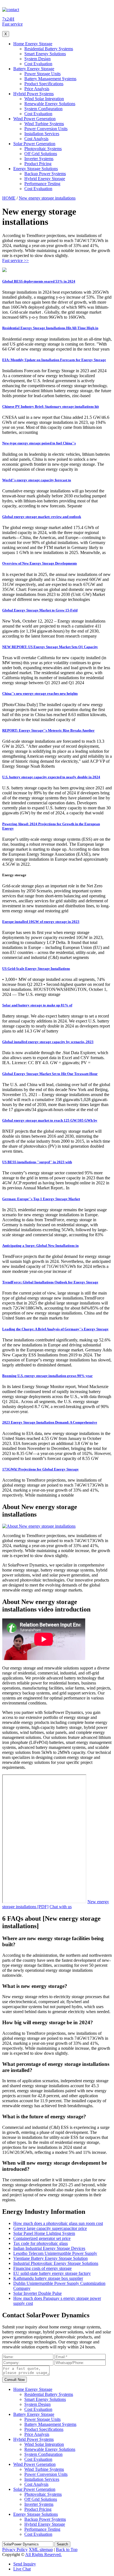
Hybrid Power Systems (33, 94)
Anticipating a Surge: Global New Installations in (40, 1246)
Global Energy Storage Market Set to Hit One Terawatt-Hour (50, 1074)
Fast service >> (15, 260)
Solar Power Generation (34, 144)
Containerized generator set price (42, 2238)
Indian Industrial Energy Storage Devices (49, 2248)
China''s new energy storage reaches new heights (40, 693)
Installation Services (42, 134)
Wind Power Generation (34, 119)
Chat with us (61, 1907)
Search (62, 2544)
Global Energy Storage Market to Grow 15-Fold (40, 610)
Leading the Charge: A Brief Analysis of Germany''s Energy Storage (55, 1329)
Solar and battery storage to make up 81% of (37, 1005)
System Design (37, 59)
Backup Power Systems (45, 174)
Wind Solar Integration (44, 99)
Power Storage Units (42, 74)
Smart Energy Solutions (45, 54)
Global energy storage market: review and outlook (42, 517)
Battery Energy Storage (34, 69)
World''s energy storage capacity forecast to (37, 480)
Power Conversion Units (46, 129)
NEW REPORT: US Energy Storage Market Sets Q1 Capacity (50, 647)
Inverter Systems (39, 159)
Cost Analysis (36, 139)
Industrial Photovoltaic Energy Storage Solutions (56, 2263)
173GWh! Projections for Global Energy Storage (40, 1469)
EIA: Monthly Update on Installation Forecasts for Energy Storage (54, 360)
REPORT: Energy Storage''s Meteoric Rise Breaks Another (48, 730)
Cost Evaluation (38, 64)
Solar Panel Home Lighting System (44, 2233)
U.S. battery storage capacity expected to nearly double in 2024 (51, 777)
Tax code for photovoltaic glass (41, 2243)
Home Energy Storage (33, 44)
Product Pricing (38, 164)
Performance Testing (42, 184)
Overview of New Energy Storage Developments (40, 563)
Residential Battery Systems (49, 49)
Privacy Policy (15, 2549)
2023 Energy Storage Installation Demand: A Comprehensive (50, 1422)
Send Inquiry (25, 2564)
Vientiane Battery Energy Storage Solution (50, 2258)
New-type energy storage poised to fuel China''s (39, 443)
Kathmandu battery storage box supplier (48, 2278)
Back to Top (67, 2549)
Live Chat (22, 2569)
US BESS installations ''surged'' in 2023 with (37, 1162)
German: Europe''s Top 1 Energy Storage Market (41, 1199)
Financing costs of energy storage (42, 2268)
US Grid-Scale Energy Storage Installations (36, 969)
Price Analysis (37, 89)
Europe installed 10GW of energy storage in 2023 (41, 922)
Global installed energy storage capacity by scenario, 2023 (48, 1042)
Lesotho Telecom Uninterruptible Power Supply (55, 2253)
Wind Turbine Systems (44, 124)
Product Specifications (44, 84)
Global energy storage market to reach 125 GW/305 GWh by (50, 1120)
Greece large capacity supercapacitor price (50, 2228)
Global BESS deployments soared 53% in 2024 (39, 281)
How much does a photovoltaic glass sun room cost (58, 2223)
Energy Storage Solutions (36, 169)
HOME (9, 198)
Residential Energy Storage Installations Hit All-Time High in (50, 328)
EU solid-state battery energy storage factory (52, 2273)
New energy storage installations (47, 198)
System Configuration (43, 109)
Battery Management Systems (50, 79)
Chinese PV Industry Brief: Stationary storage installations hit (50, 406)
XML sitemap (41, 2549)
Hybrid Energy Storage (45, 179)
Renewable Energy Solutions (50, 104)
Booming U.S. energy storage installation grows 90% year (47, 1376)
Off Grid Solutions (41, 154)
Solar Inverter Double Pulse (37, 2293)
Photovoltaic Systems (43, 149)
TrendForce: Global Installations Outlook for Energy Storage (50, 1282)
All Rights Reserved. (43, 2554)
